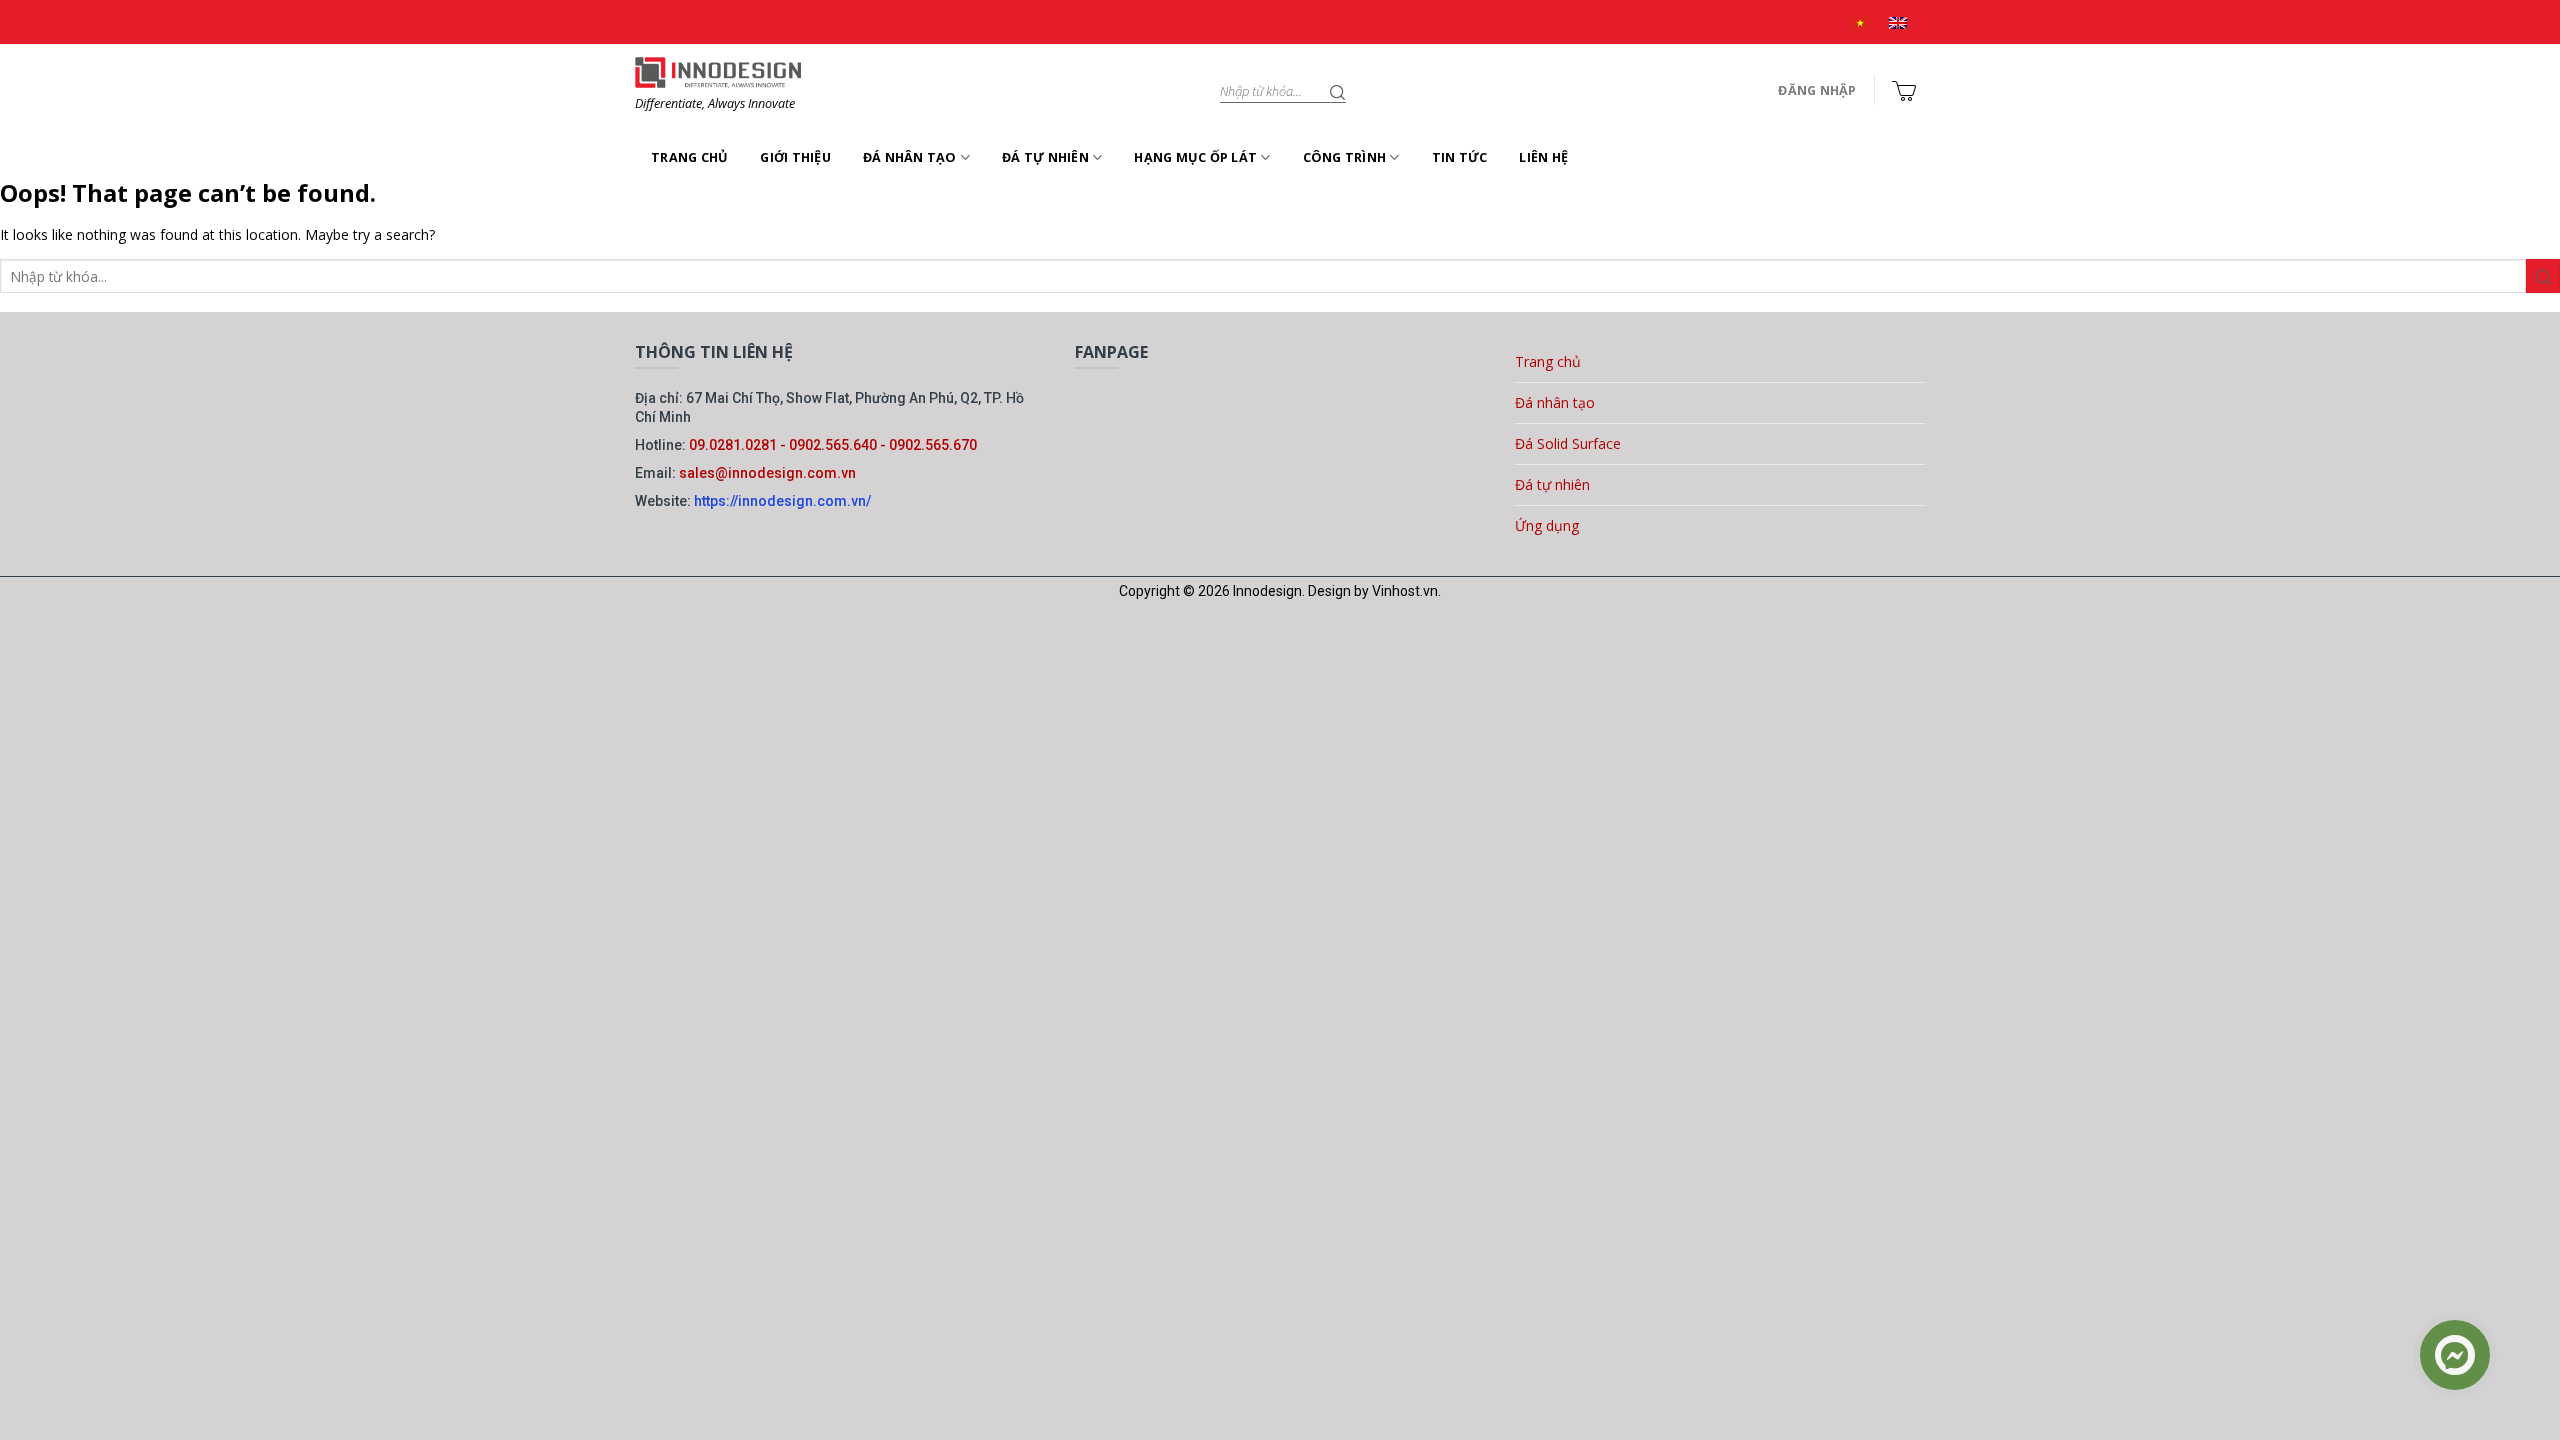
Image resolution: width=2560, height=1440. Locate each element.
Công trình (1345, 157)
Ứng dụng (1547, 525)
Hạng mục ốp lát (1195, 157)
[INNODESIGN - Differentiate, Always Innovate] (718, 72)
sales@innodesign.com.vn (767, 473)
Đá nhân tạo (910, 157)
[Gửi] (1338, 91)
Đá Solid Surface (1568, 443)
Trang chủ (689, 157)
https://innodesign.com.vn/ (782, 501)
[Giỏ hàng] (1903, 91)
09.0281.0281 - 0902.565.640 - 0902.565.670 (833, 445)
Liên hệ (1543, 157)
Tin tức (1460, 157)
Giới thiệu (795, 157)
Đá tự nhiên (1045, 157)
